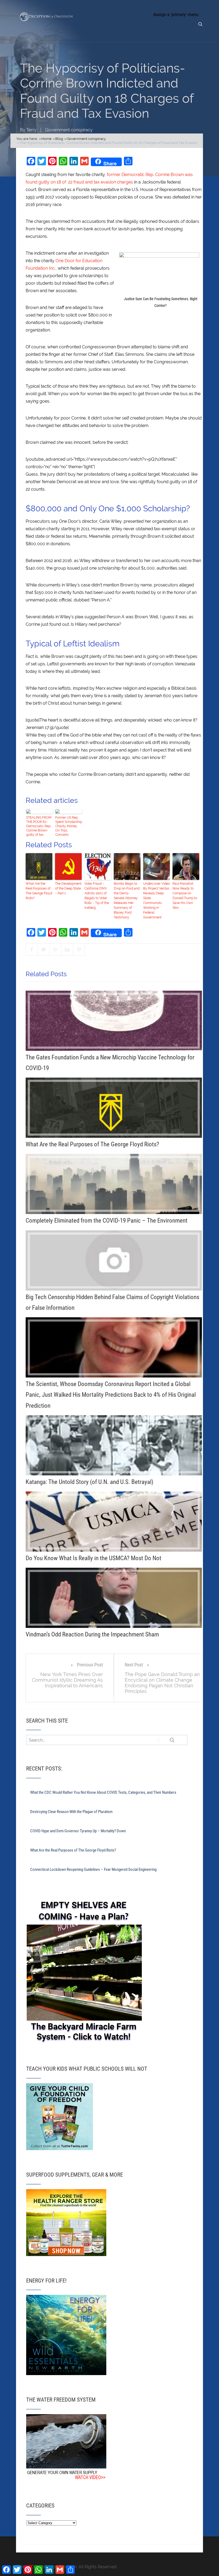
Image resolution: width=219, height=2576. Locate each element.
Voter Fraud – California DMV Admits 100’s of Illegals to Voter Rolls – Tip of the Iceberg (97, 896)
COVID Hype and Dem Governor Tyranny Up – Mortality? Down (78, 1831)
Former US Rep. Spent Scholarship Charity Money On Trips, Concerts (69, 826)
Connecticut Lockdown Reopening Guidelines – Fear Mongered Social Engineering (93, 1869)
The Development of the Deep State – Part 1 (68, 888)
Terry (32, 130)
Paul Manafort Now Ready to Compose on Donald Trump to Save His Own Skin (185, 896)
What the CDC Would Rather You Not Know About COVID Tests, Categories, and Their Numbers (103, 1792)
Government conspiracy (69, 130)
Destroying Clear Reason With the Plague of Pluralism (71, 1812)
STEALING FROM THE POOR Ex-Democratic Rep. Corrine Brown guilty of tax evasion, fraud (39, 826)
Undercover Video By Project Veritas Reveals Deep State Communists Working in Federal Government (157, 900)
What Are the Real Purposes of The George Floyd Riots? (39, 891)
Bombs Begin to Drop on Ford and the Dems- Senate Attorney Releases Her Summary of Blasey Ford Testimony (127, 900)
